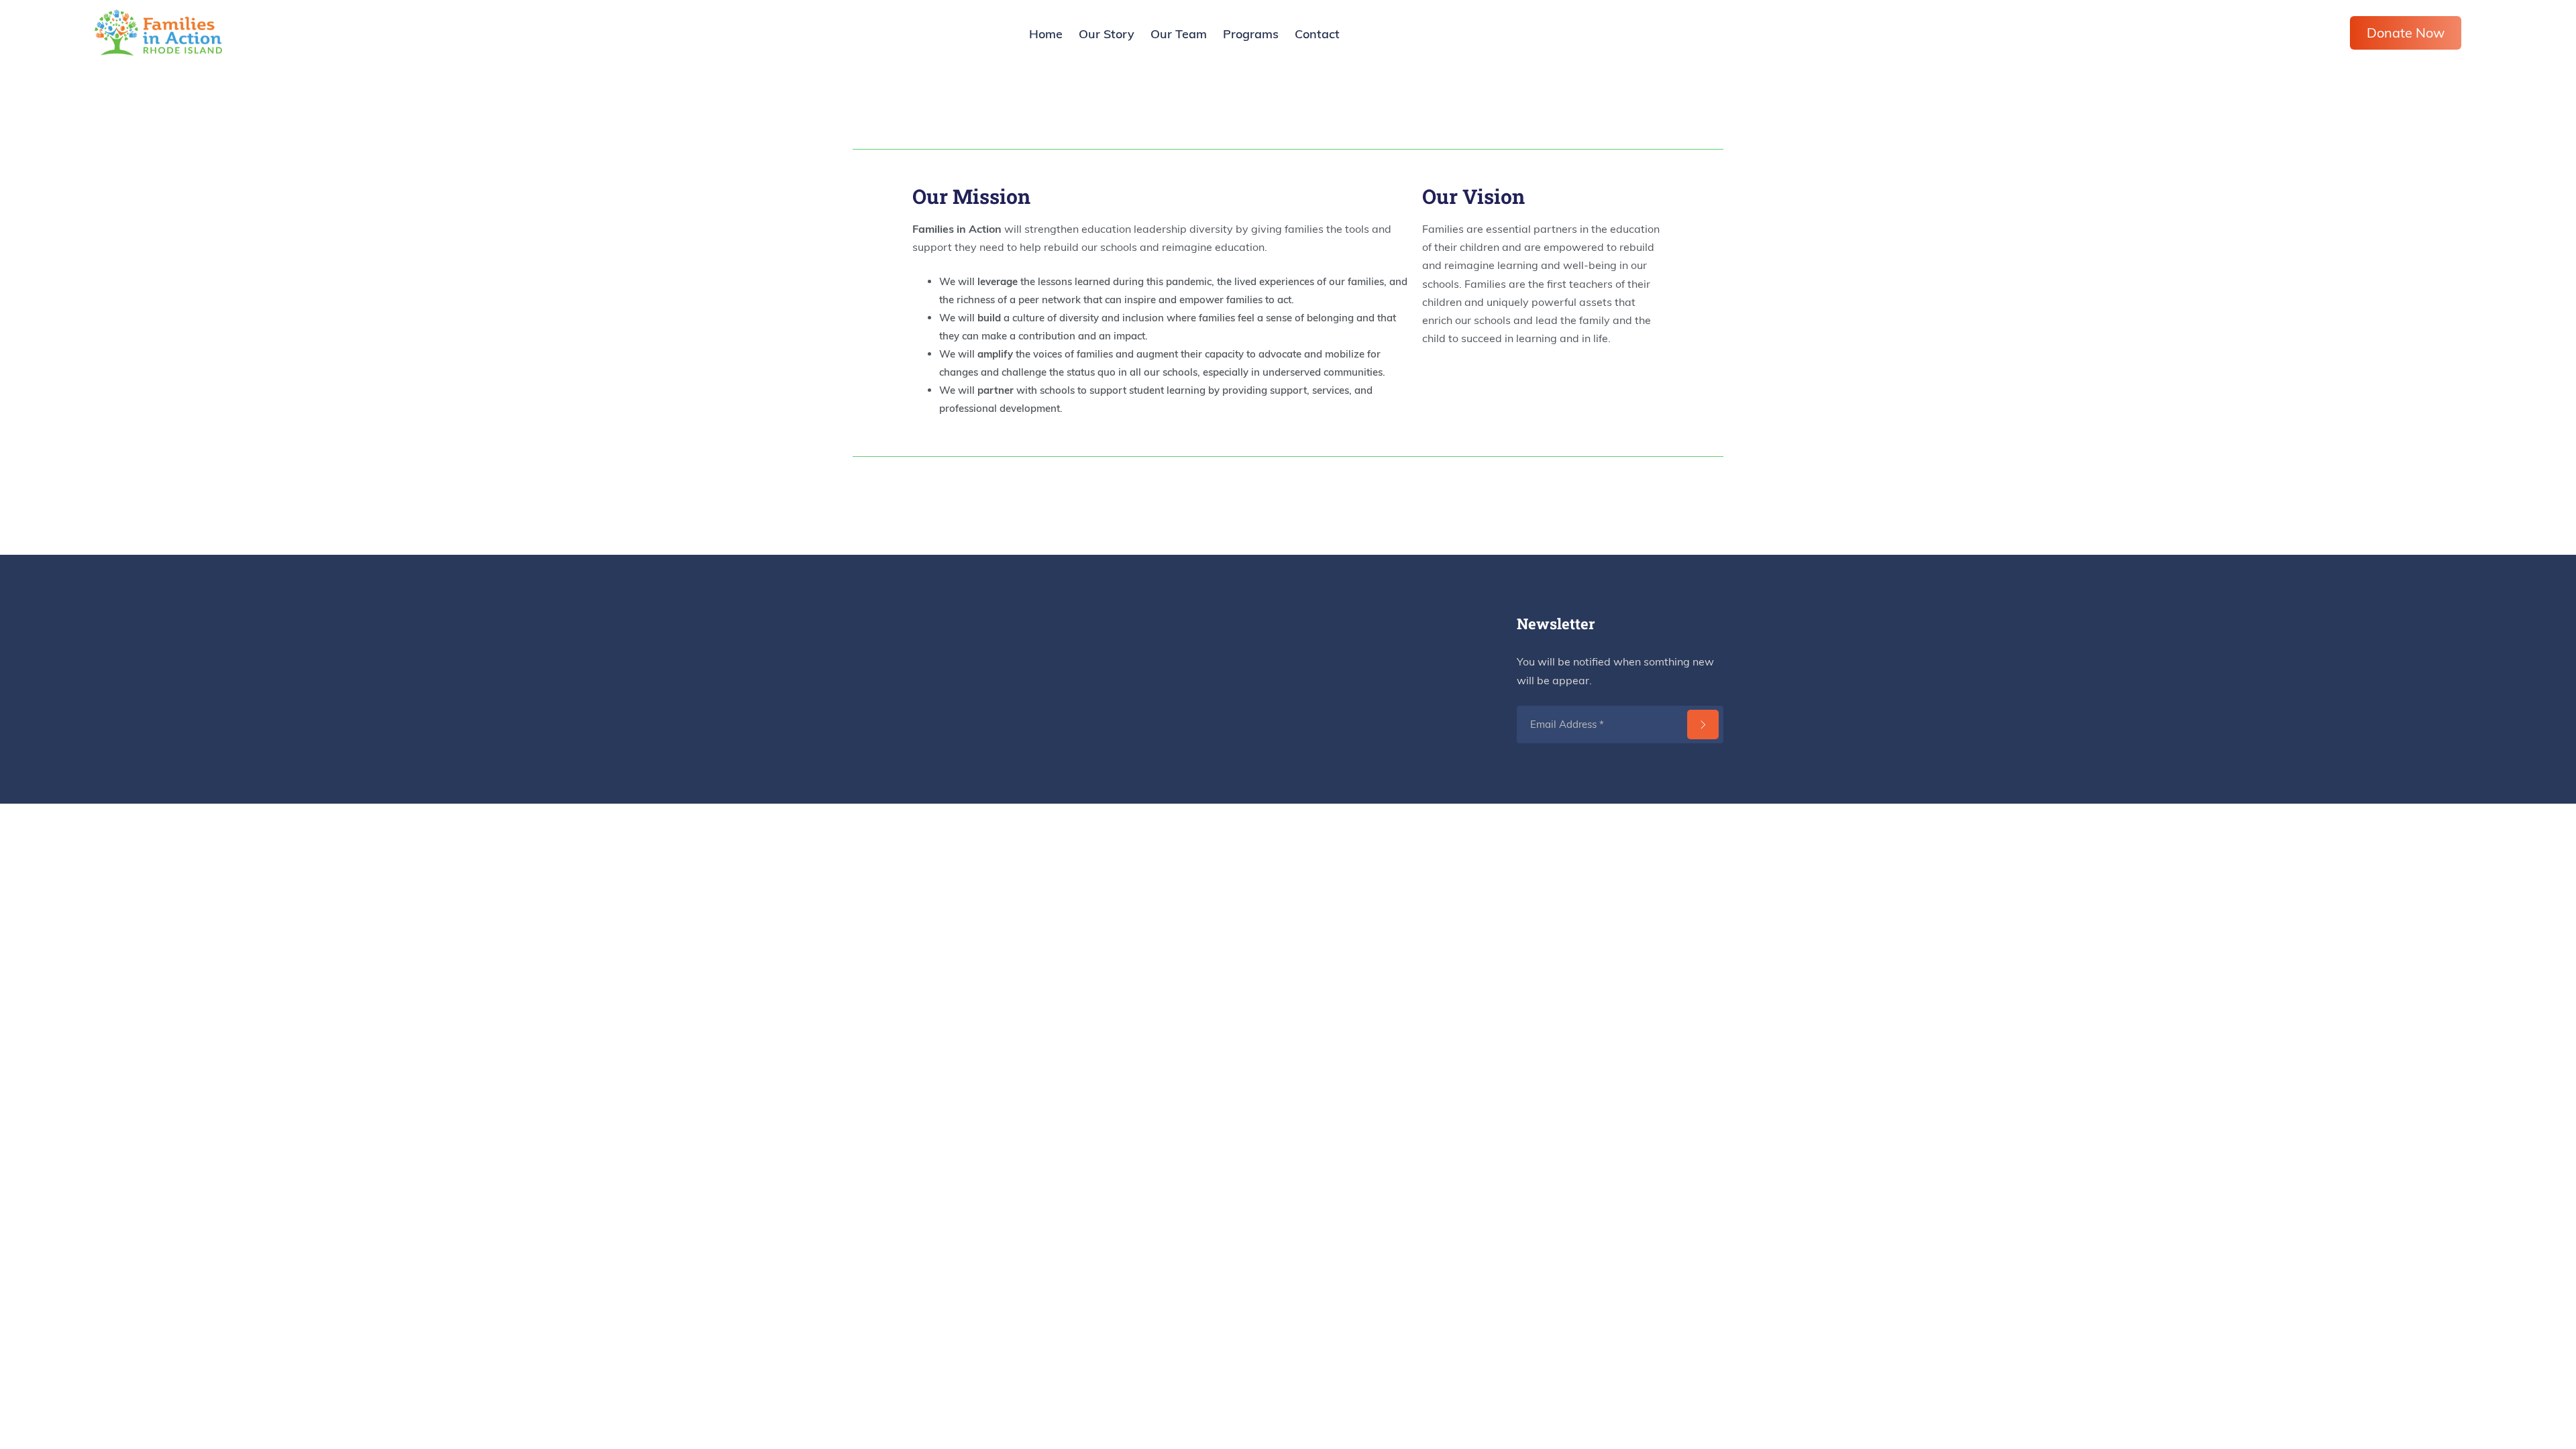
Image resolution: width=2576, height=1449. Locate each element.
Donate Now (2406, 33)
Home (1046, 34)
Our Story (1107, 34)
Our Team (1179, 34)
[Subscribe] (1703, 724)
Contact (1317, 34)
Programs (1251, 34)
